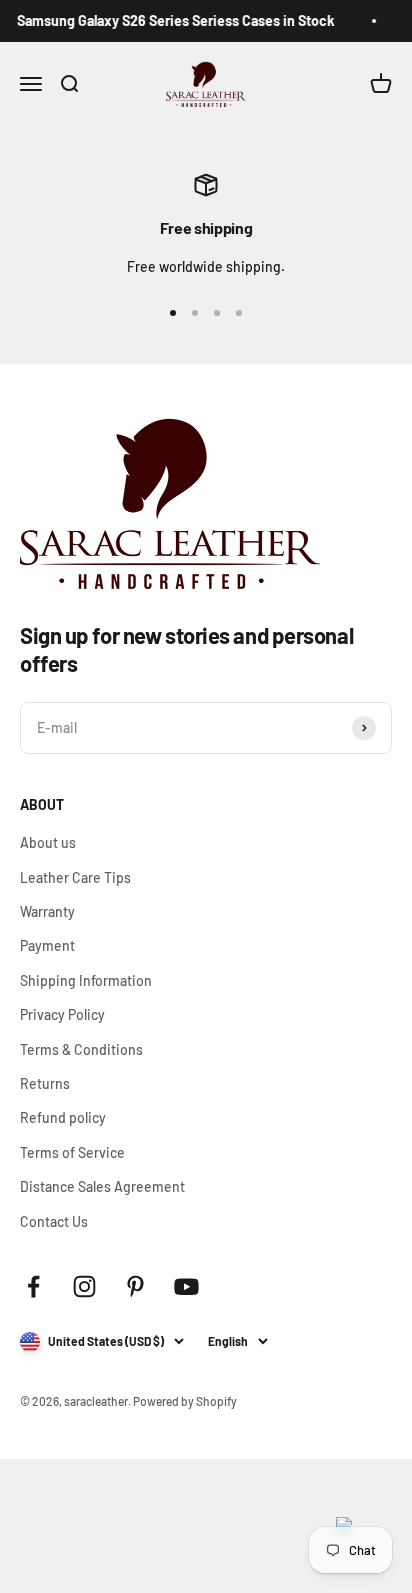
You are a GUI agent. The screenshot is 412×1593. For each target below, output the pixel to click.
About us (48, 842)
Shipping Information (86, 980)
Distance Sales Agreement (102, 1186)
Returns (45, 1083)
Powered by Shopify (185, 1401)
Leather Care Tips (75, 877)
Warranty (47, 911)
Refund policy (63, 1117)
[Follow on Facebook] (33, 1286)
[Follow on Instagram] (84, 1286)
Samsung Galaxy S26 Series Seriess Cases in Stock (171, 20)
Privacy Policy (62, 1014)
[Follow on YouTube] (186, 1286)
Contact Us (54, 1221)
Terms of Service (72, 1152)
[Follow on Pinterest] (135, 1286)
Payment (47, 945)
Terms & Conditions (81, 1049)
